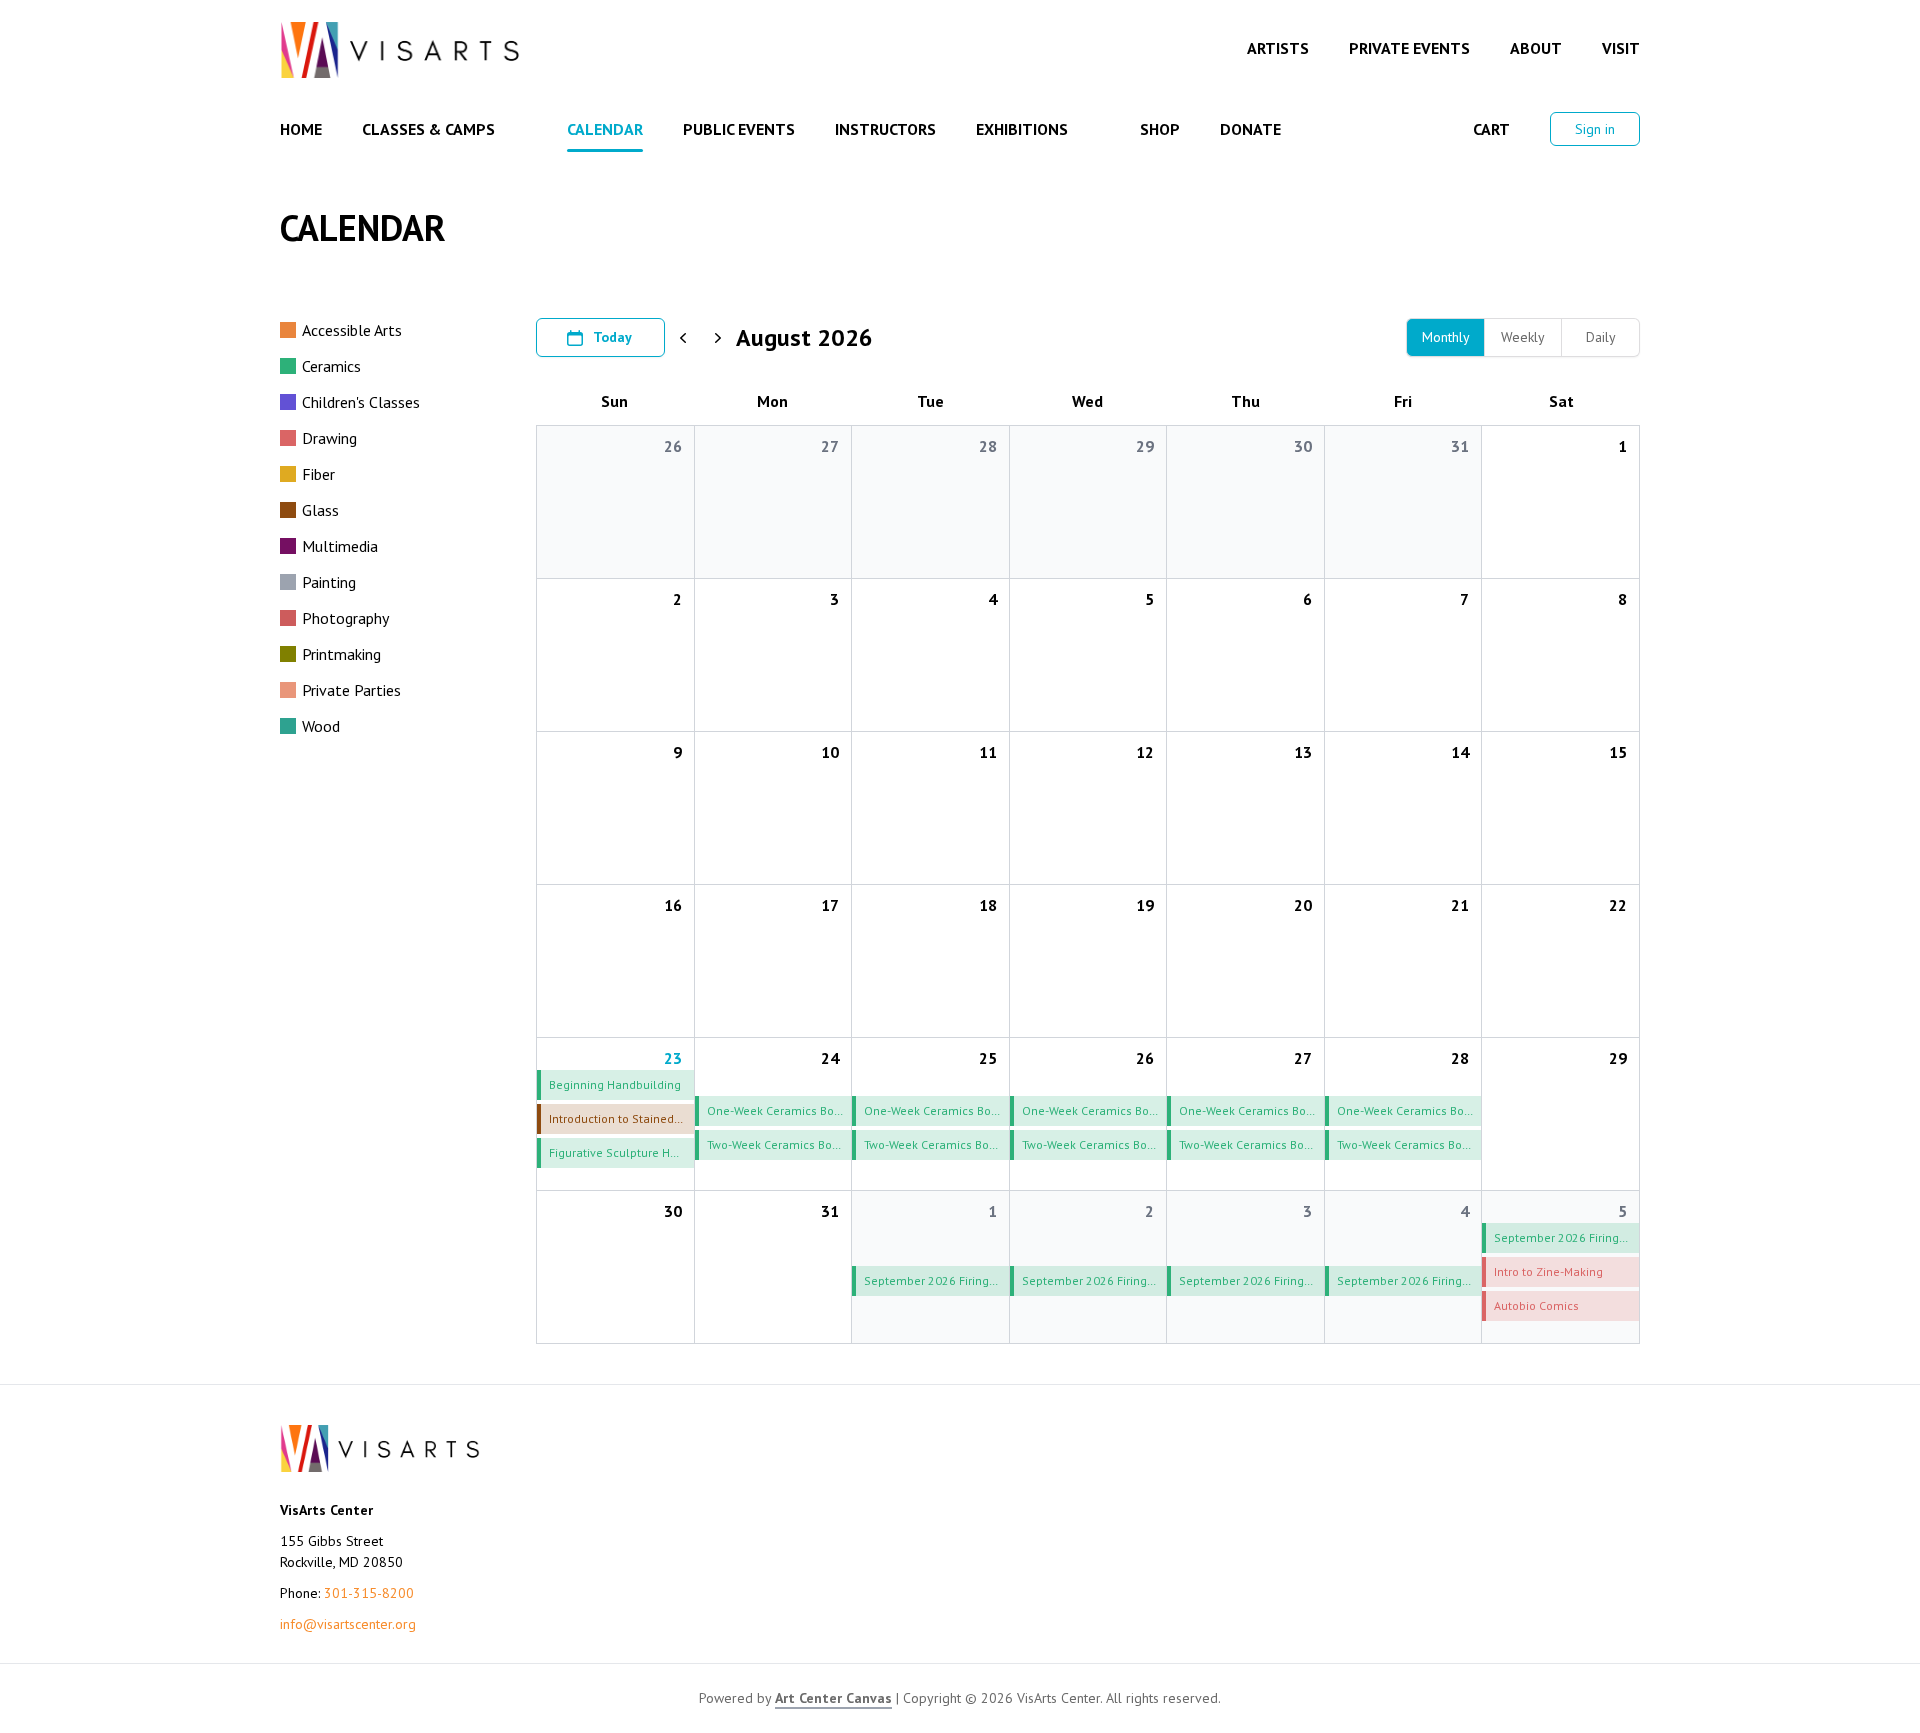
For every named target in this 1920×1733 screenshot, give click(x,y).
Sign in (1595, 129)
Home (301, 129)
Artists (1278, 48)
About (1536, 48)
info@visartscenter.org (348, 1624)
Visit (1621, 48)
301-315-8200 (369, 1593)
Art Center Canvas (833, 1698)
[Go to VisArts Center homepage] (400, 50)
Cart (1491, 129)
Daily (1601, 337)
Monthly (1446, 337)
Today (612, 337)
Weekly (1523, 337)
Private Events (1409, 48)
